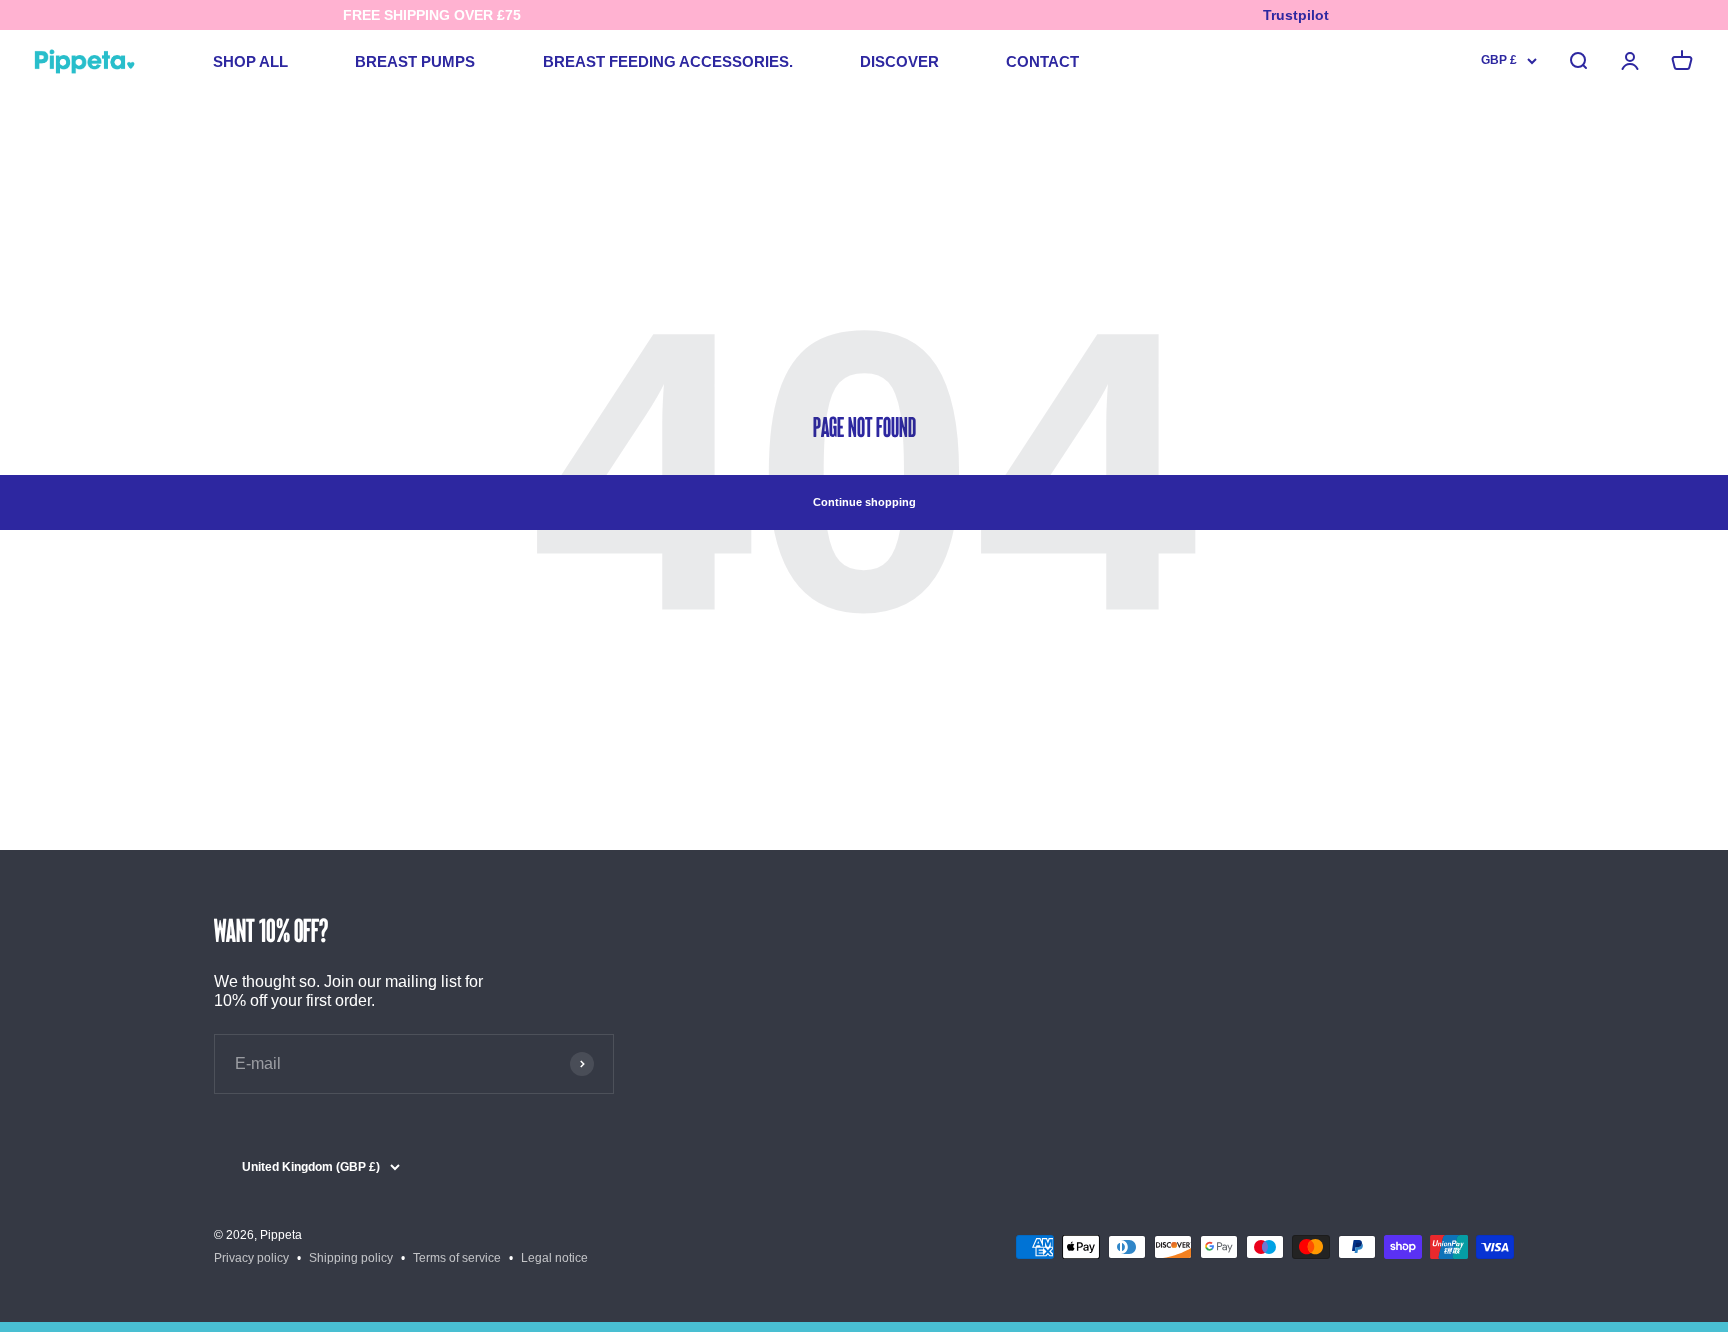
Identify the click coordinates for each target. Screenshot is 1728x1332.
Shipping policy (351, 1258)
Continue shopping (864, 502)
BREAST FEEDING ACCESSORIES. (668, 61)
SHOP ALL (250, 61)
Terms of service (457, 1258)
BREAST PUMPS (415, 61)
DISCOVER (899, 61)
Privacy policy (251, 1258)
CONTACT (1042, 61)
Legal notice (554, 1258)
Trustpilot (1296, 15)
